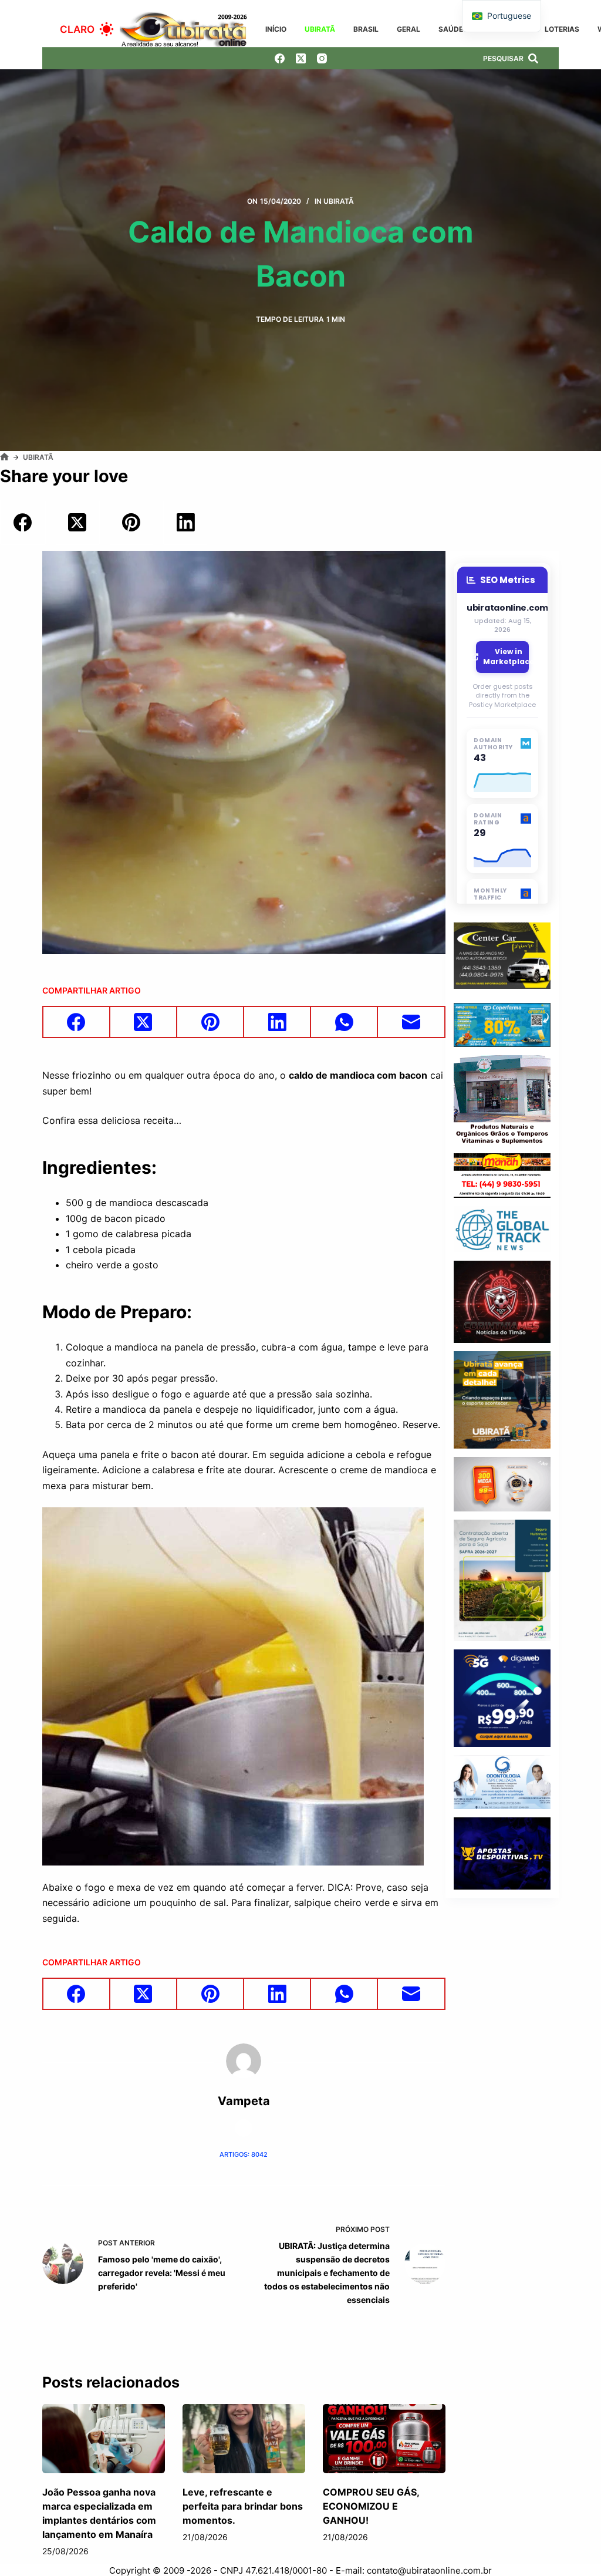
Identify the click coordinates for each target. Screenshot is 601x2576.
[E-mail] (411, 1023)
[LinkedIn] (186, 523)
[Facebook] (280, 58)
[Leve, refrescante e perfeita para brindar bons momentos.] (244, 2439)
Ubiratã (320, 29)
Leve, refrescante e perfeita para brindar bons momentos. (243, 2506)
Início (276, 29)
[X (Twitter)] (301, 58)
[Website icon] (244, 2128)
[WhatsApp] (345, 1023)
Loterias (562, 29)
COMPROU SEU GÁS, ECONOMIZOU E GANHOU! (371, 2506)
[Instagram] (322, 58)
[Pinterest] (131, 523)
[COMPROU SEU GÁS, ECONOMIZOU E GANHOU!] (384, 2439)
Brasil (366, 29)
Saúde (451, 29)
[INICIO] (4, 457)
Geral (408, 29)
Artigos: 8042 (244, 2154)
